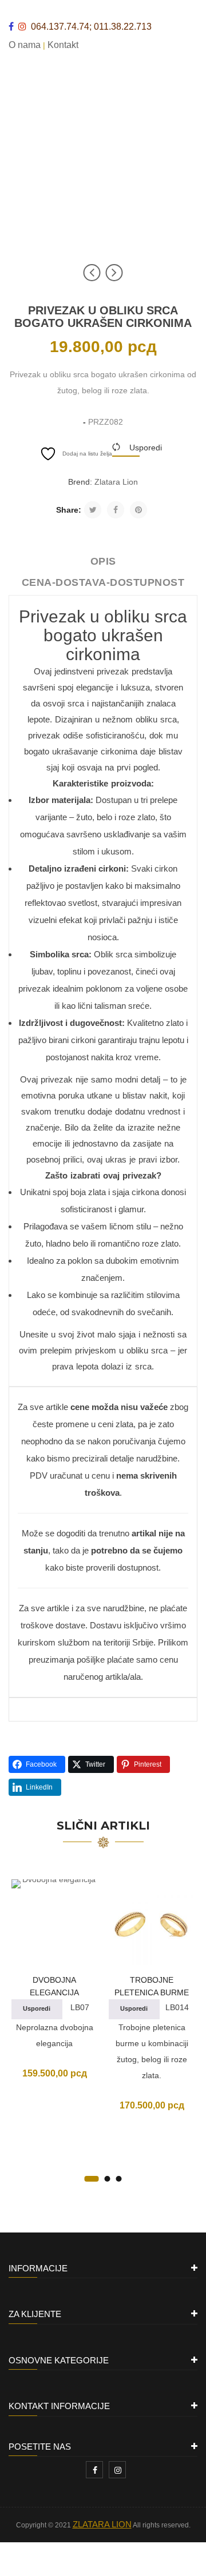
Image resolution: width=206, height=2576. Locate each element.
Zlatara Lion (116, 482)
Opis (103, 561)
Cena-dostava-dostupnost (103, 582)
